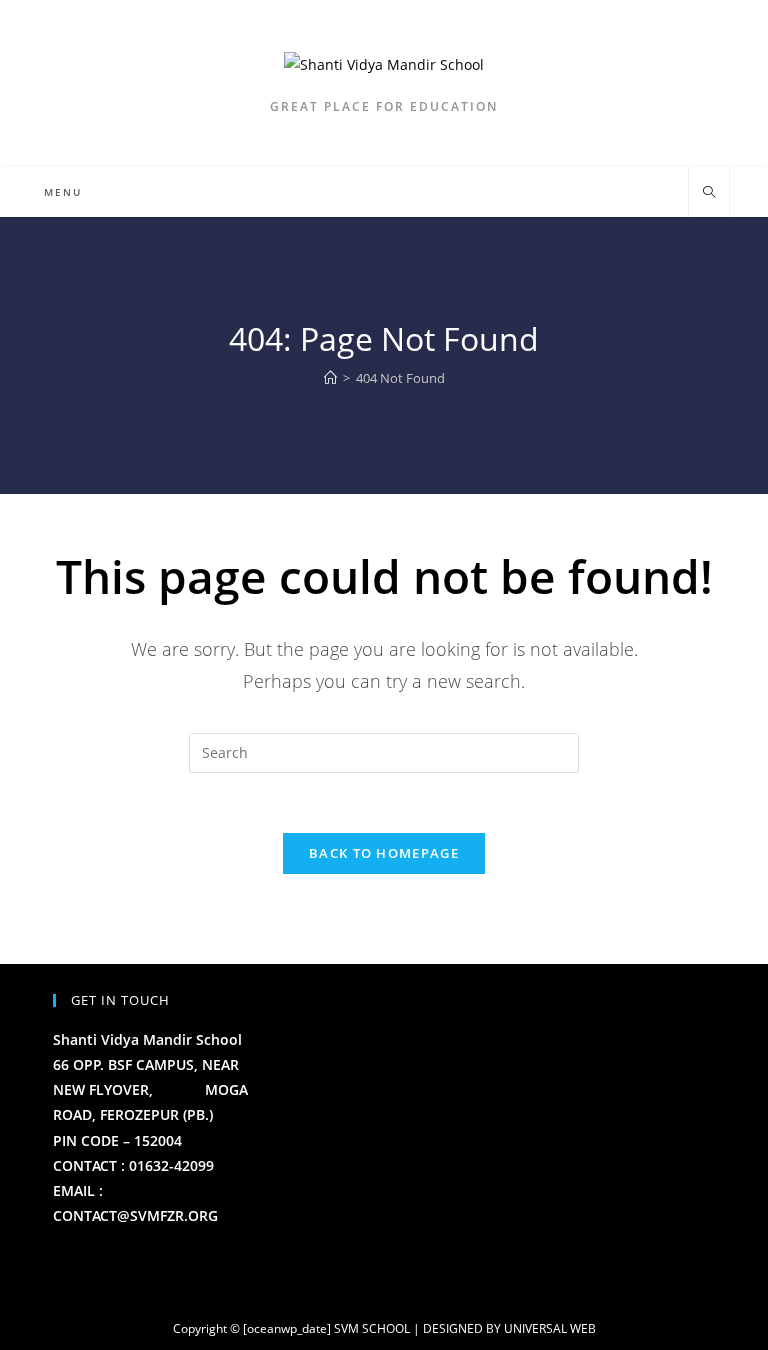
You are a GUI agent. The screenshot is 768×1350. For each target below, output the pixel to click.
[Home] (330, 378)
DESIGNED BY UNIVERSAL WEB (509, 1328)
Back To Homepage (384, 853)
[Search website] (709, 193)
